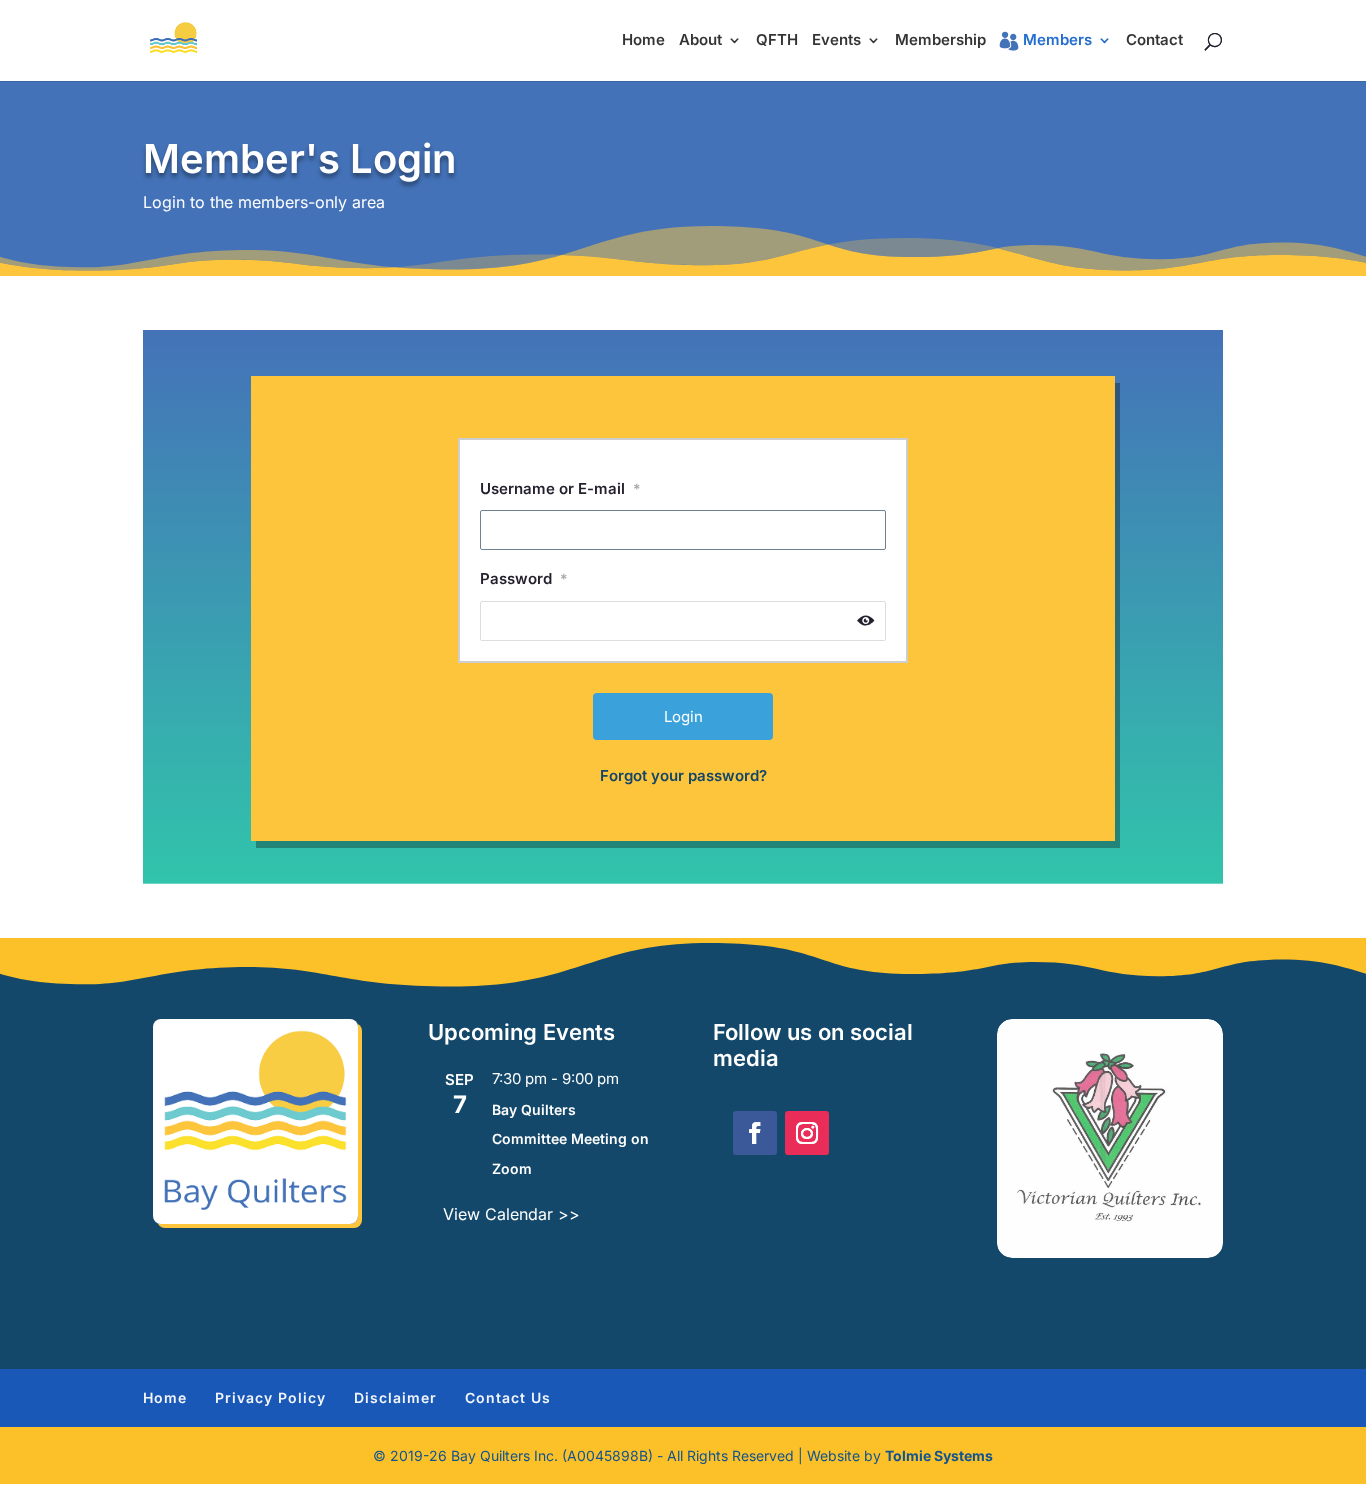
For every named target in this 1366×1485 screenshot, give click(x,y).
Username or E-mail (560, 488)
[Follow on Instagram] (807, 1133)
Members (1057, 41)
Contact (1154, 41)
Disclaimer (395, 1397)
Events (836, 41)
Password (524, 578)
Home (643, 41)
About (700, 41)
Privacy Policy (270, 1397)
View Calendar (500, 1214)
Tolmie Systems (939, 1455)
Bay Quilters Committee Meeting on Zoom (570, 1139)
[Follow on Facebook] (755, 1133)
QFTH (777, 41)
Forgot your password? (683, 775)
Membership (940, 41)
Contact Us (508, 1397)
